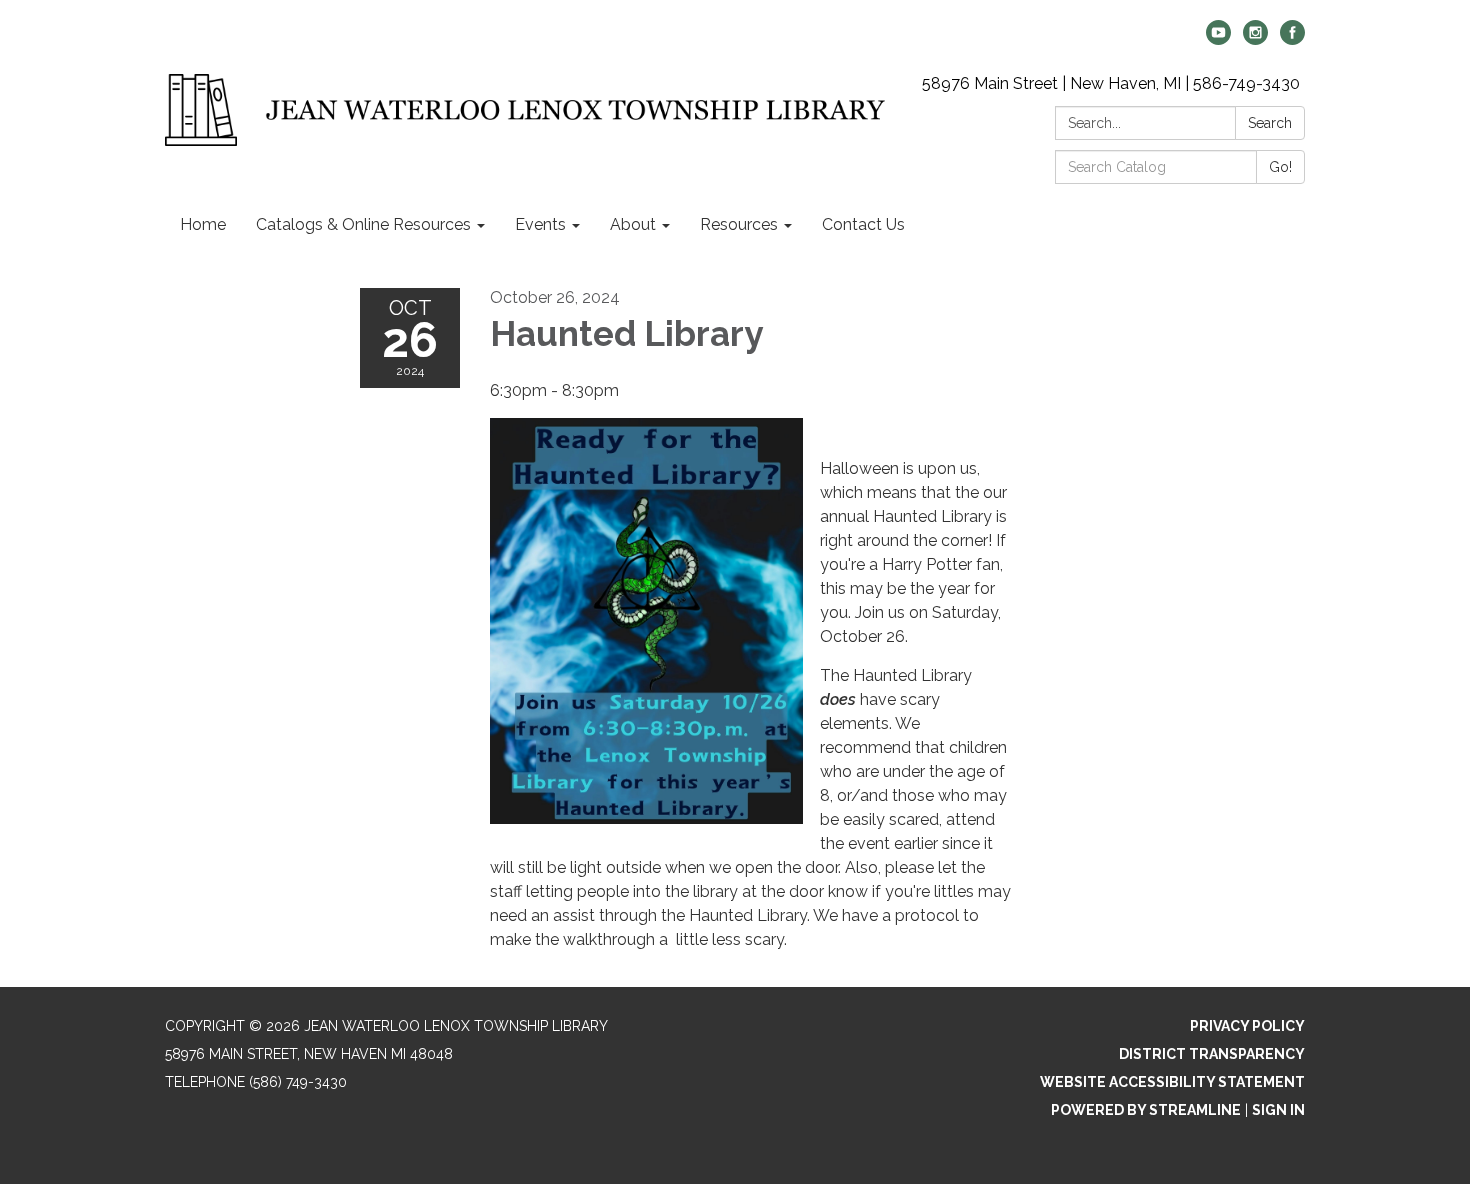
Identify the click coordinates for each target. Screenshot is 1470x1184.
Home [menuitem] (203, 224)
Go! (1280, 167)
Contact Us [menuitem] (863, 224)
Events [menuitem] (540, 224)
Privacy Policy (1247, 1026)
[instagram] (1255, 39)
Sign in (1278, 1110)
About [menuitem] (633, 224)
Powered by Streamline (1146, 1110)
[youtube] (1218, 39)
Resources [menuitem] (739, 224)
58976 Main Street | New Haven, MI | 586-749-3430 (1111, 83)
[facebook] (1292, 39)
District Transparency (1212, 1054)
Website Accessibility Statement (1172, 1082)
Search (1270, 123)
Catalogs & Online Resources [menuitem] (363, 224)
